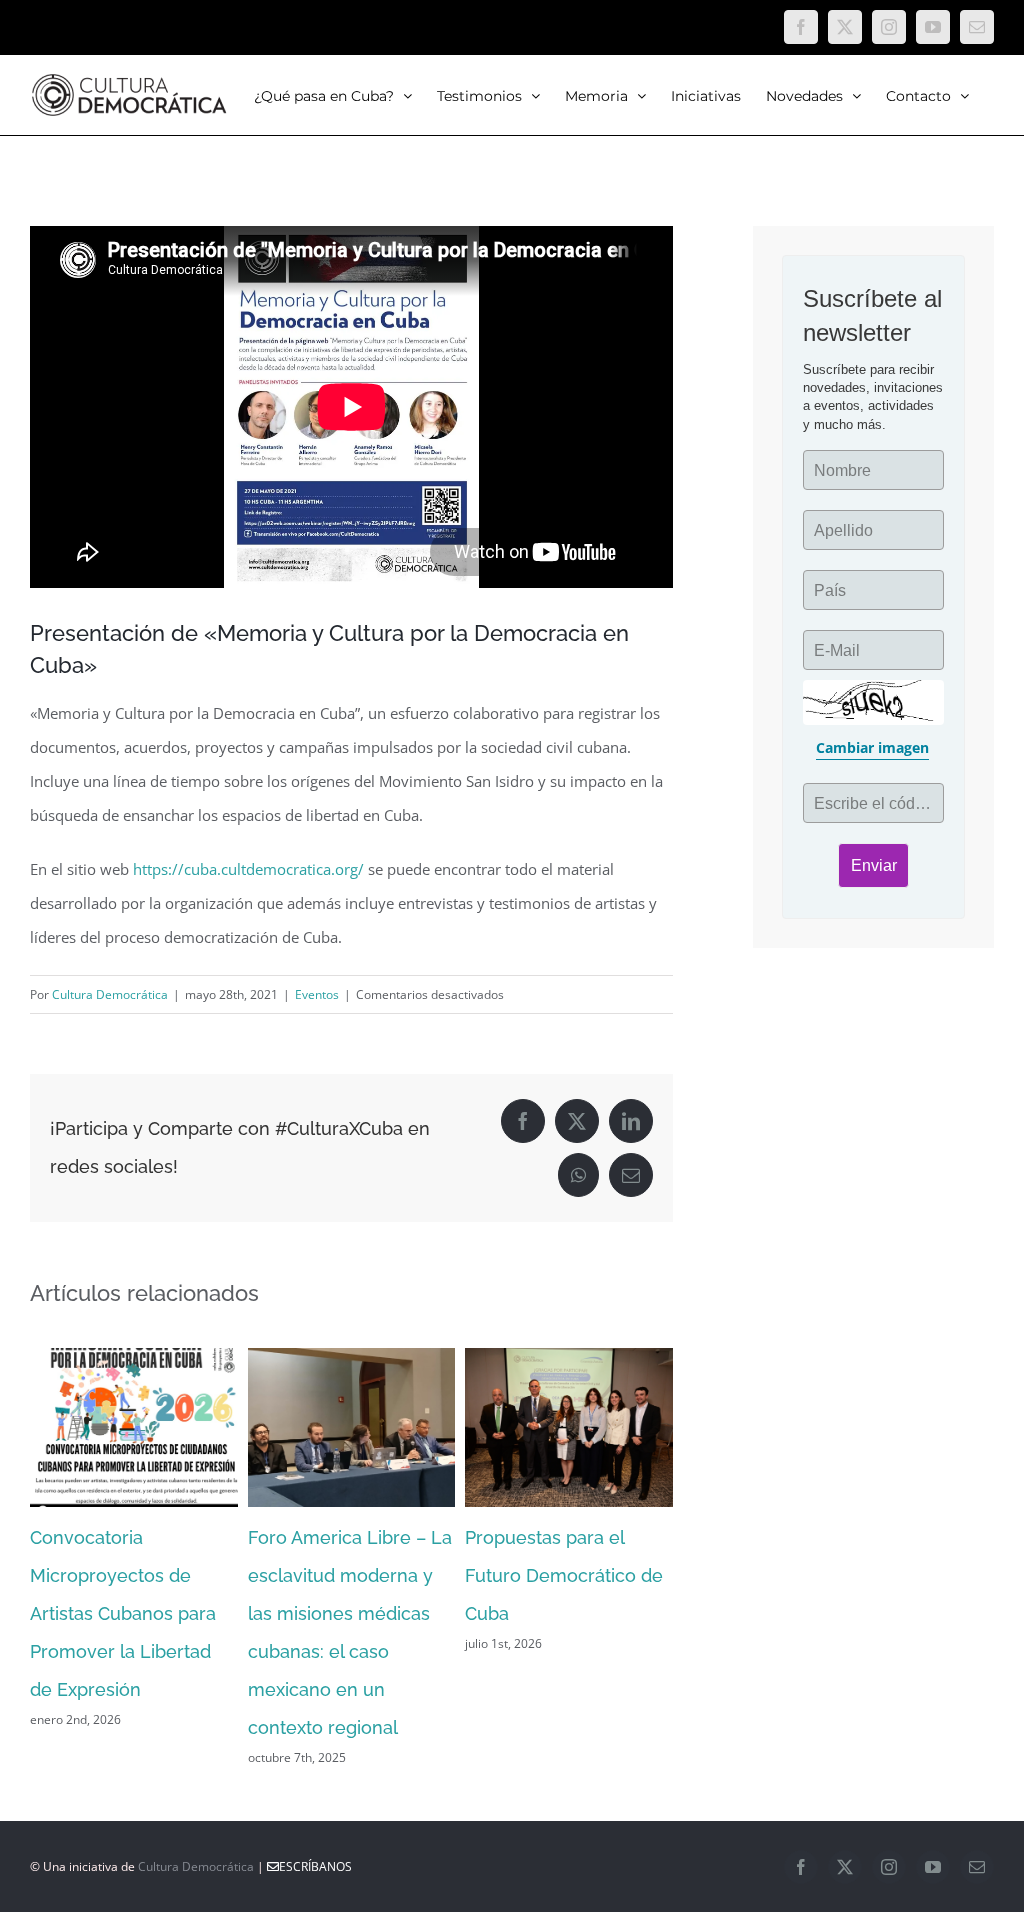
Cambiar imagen (872, 747)
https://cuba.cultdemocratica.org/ (248, 869)
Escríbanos (315, 1866)
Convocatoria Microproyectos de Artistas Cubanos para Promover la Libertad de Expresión (123, 1613)
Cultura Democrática (110, 994)
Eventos (317, 994)
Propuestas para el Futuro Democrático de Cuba (564, 1575)
